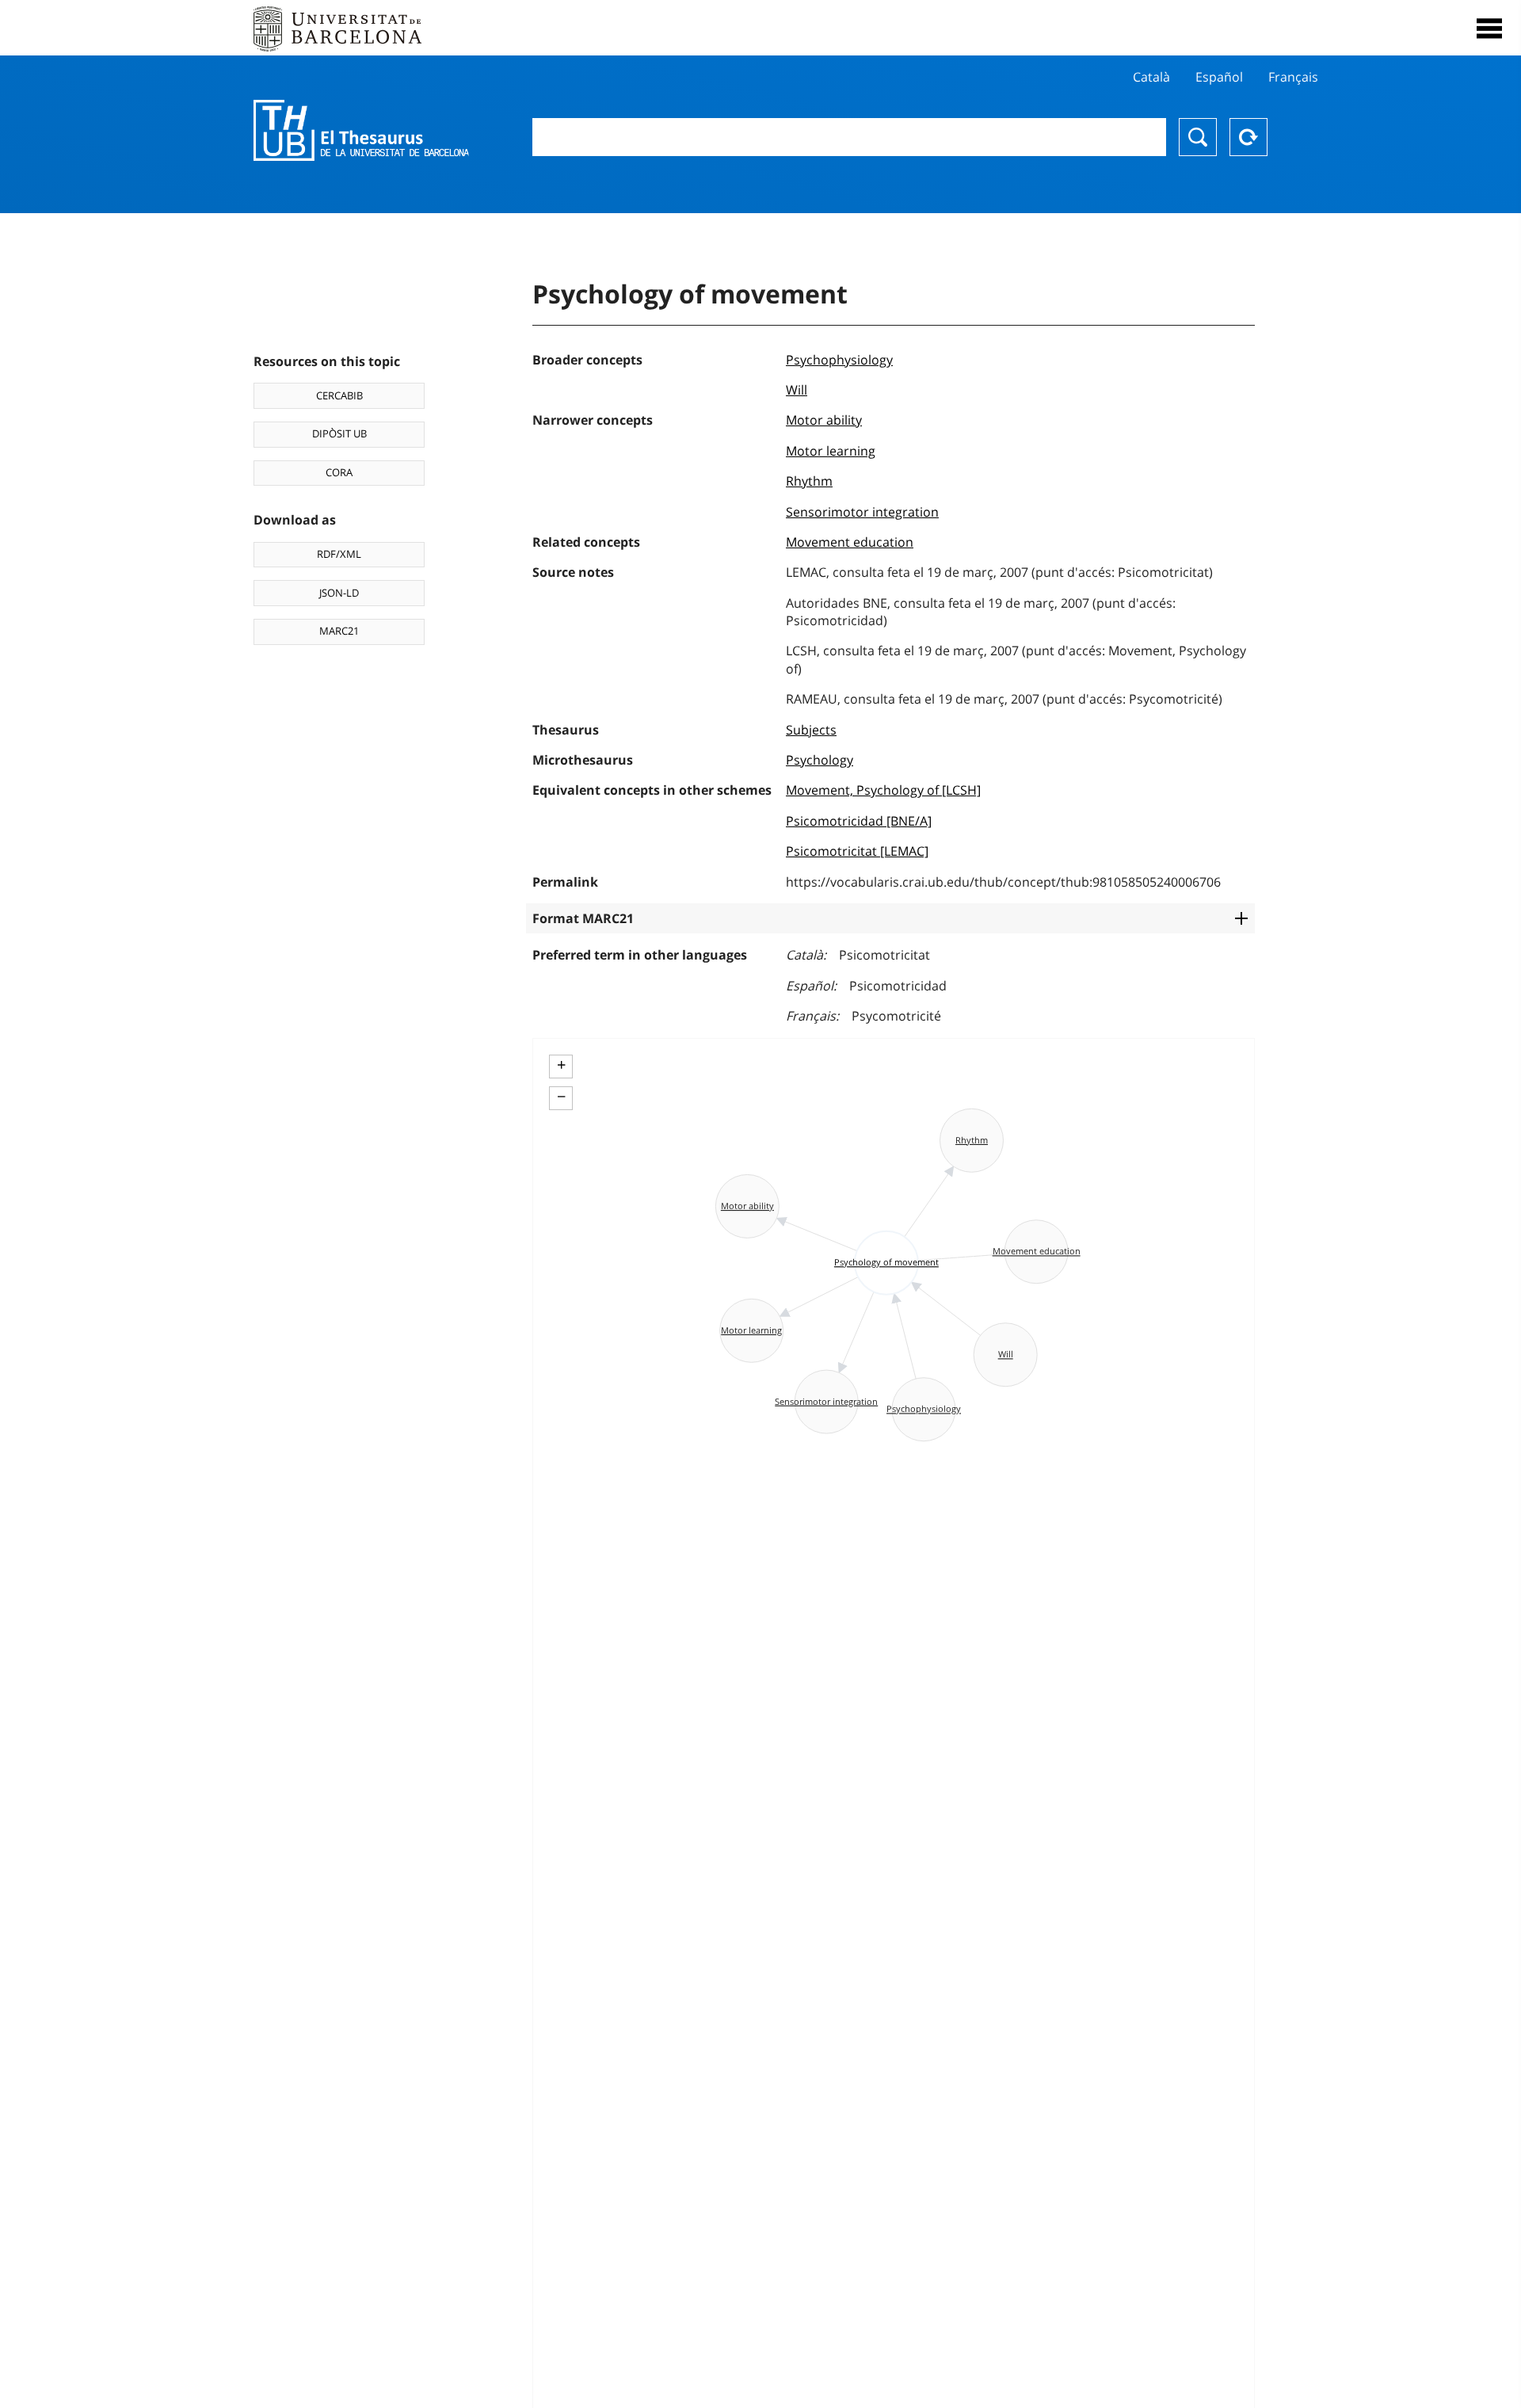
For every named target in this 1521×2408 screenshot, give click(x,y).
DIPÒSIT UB (339, 433)
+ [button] (561, 1065)
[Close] (1489, 29)
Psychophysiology (839, 360)
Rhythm (809, 481)
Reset (1248, 137)
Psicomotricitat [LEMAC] (857, 851)
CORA (339, 472)
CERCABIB (339, 395)
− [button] (561, 1097)
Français (1293, 77)
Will (797, 390)
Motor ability (824, 420)
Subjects (811, 730)
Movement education (850, 542)
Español (1219, 77)
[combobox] (849, 137)
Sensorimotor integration (862, 512)
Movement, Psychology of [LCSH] (883, 790)
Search (1198, 137)
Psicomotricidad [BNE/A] (859, 821)
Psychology (820, 760)
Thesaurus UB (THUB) (361, 131)
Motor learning (831, 451)
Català (1151, 77)
